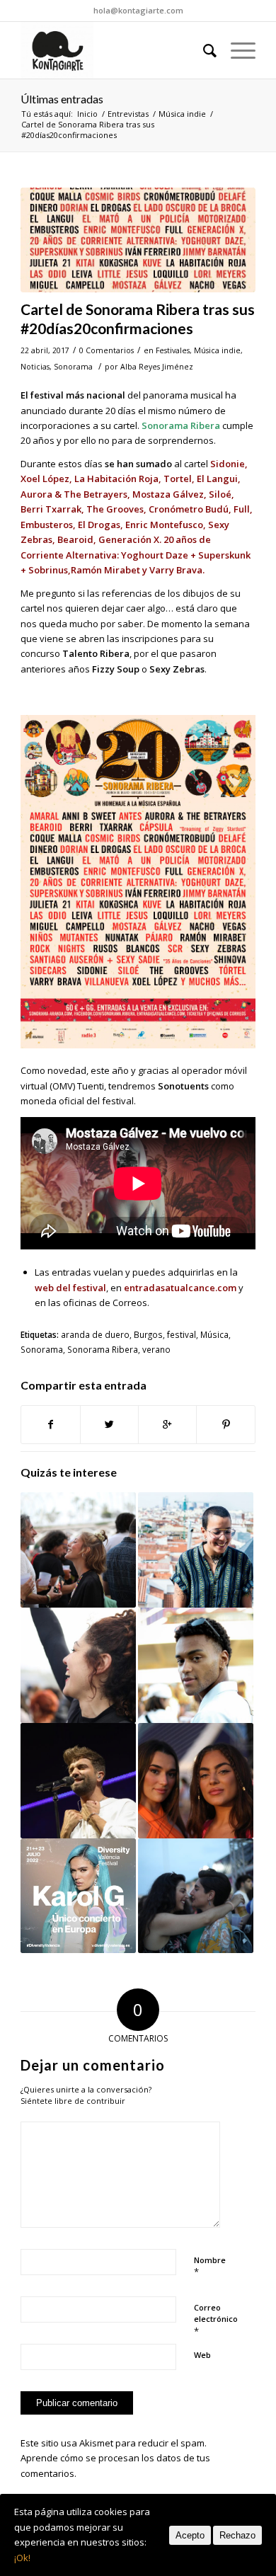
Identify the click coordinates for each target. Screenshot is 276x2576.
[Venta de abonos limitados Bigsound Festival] (196, 1781)
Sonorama (73, 367)
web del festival (70, 1288)
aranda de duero (95, 1334)
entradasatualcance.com (180, 1288)
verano (156, 1349)
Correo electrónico (216, 2320)
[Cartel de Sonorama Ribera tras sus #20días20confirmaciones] (138, 240)
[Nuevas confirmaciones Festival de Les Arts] (196, 1896)
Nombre (210, 2267)
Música (214, 1334)
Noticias (35, 367)
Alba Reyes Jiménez (157, 367)
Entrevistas (128, 114)
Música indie (182, 114)
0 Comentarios (107, 350)
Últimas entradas (62, 99)
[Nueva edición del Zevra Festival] (78, 1665)
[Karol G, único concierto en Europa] (78, 1896)
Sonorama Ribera (103, 1349)
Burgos (148, 1334)
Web (202, 2355)
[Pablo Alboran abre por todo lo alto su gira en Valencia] (78, 1781)
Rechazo (237, 2535)
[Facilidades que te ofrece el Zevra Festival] (78, 1550)
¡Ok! (22, 2558)
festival (182, 1334)
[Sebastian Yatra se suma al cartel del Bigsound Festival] (196, 1665)
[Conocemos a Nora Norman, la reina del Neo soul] (196, 1550)
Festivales (173, 350)
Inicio (87, 114)
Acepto (190, 2535)
